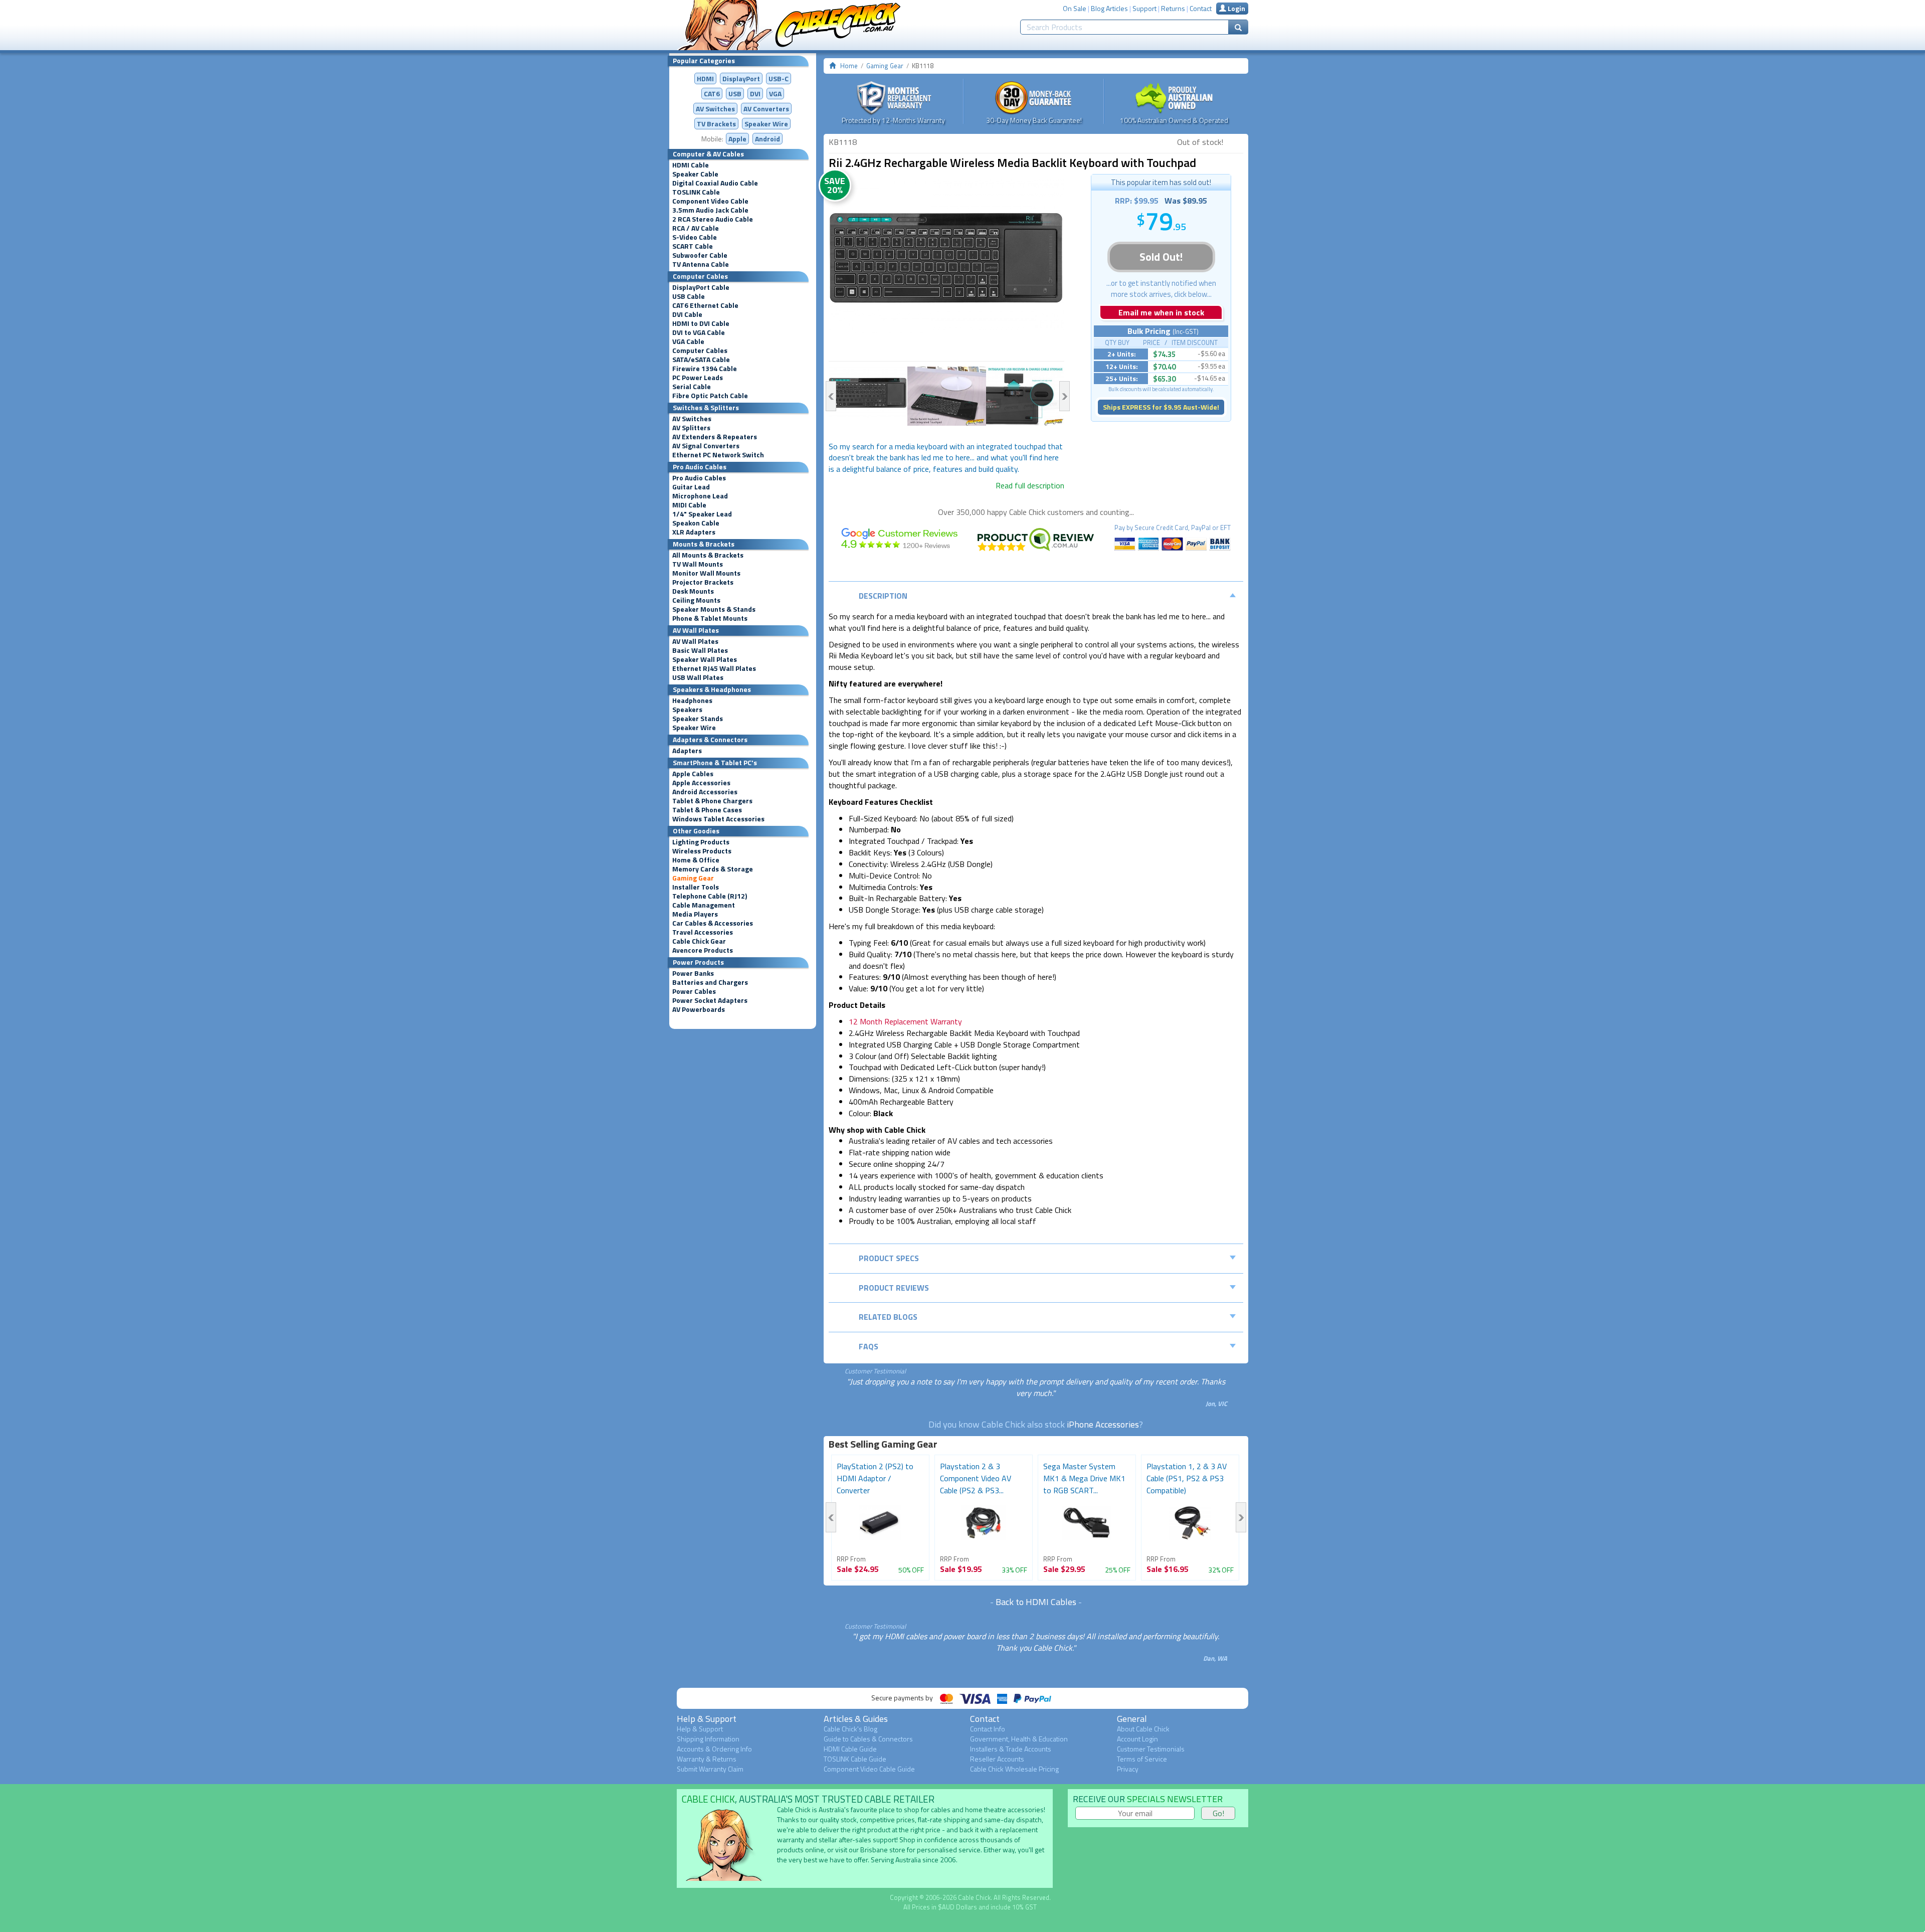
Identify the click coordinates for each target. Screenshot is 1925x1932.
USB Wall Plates (698, 677)
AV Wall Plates (695, 641)
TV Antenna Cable (701, 264)
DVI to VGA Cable (699, 332)
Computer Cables (700, 350)
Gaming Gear (693, 878)
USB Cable (689, 296)
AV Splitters (691, 428)
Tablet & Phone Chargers (712, 801)
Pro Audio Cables (699, 478)
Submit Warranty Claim (710, 1769)
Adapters (687, 751)
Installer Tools (696, 887)
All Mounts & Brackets (708, 555)
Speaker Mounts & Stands (714, 609)
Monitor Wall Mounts (706, 573)
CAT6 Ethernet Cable (705, 305)
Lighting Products (701, 842)
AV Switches (715, 109)
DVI (755, 94)
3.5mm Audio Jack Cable (710, 210)
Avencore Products (703, 950)
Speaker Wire (766, 124)
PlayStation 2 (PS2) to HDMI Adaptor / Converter (875, 1478)
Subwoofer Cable (700, 255)
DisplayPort (741, 78)
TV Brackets (716, 124)
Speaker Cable (695, 174)
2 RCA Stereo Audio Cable (713, 219)
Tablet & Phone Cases (707, 810)
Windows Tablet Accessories (718, 819)
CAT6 (712, 94)
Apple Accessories (701, 783)
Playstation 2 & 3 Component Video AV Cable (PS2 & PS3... (976, 1478)
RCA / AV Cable (696, 228)
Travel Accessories (703, 932)
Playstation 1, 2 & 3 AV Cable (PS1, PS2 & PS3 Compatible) (1187, 1478)
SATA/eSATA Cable (701, 360)
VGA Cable (688, 341)
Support (1144, 8)
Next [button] (1065, 396)
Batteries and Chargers (710, 982)
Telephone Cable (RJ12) (710, 896)
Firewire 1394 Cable (705, 369)
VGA (775, 94)
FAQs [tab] (869, 1346)
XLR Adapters (694, 532)
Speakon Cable (696, 523)
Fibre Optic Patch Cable (710, 396)
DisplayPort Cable (701, 287)
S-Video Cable (695, 237)
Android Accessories (705, 792)
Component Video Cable (710, 201)
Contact (1201, 8)
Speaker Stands (698, 719)
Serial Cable (692, 387)
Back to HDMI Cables (1036, 1602)
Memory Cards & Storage (713, 869)
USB (735, 94)
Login (1236, 8)
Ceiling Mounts (696, 600)
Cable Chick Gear (699, 941)
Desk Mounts (693, 591)
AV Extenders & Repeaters (715, 437)
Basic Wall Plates (700, 650)
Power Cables (694, 991)
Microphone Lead (700, 496)
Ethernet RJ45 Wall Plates (714, 668)
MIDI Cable (689, 505)
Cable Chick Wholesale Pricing (1014, 1769)
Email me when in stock (1161, 312)
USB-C (779, 78)
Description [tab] (883, 596)
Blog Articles (1109, 8)
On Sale (1075, 8)
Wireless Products (702, 851)
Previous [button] (831, 396)
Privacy (1128, 1769)
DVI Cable (687, 314)
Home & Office (696, 860)
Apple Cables (693, 774)
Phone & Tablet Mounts (710, 618)
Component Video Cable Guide (869, 1769)
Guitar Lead (691, 487)
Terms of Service (1142, 1759)
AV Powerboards (699, 1009)
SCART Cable (693, 246)
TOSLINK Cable (696, 192)
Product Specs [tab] (889, 1258)
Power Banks (693, 973)
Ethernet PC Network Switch (718, 455)
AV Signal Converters (706, 446)
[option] (946, 256)
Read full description (1030, 485)
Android (767, 139)
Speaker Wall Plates (705, 659)
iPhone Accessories (1103, 1424)
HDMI (705, 78)
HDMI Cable (691, 165)
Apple (737, 139)
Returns (1173, 8)
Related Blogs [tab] (888, 1317)
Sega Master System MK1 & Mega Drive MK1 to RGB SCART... (1084, 1478)
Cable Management (704, 905)
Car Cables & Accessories (713, 923)
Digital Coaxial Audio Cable (715, 183)
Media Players (695, 914)
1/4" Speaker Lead (702, 514)
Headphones (692, 700)
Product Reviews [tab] (894, 1288)
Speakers (687, 710)
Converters (766, 109)
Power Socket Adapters (710, 1000)
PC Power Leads (698, 378)
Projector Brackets (703, 582)
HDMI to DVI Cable (701, 323)
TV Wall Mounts (698, 564)
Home (849, 66)
